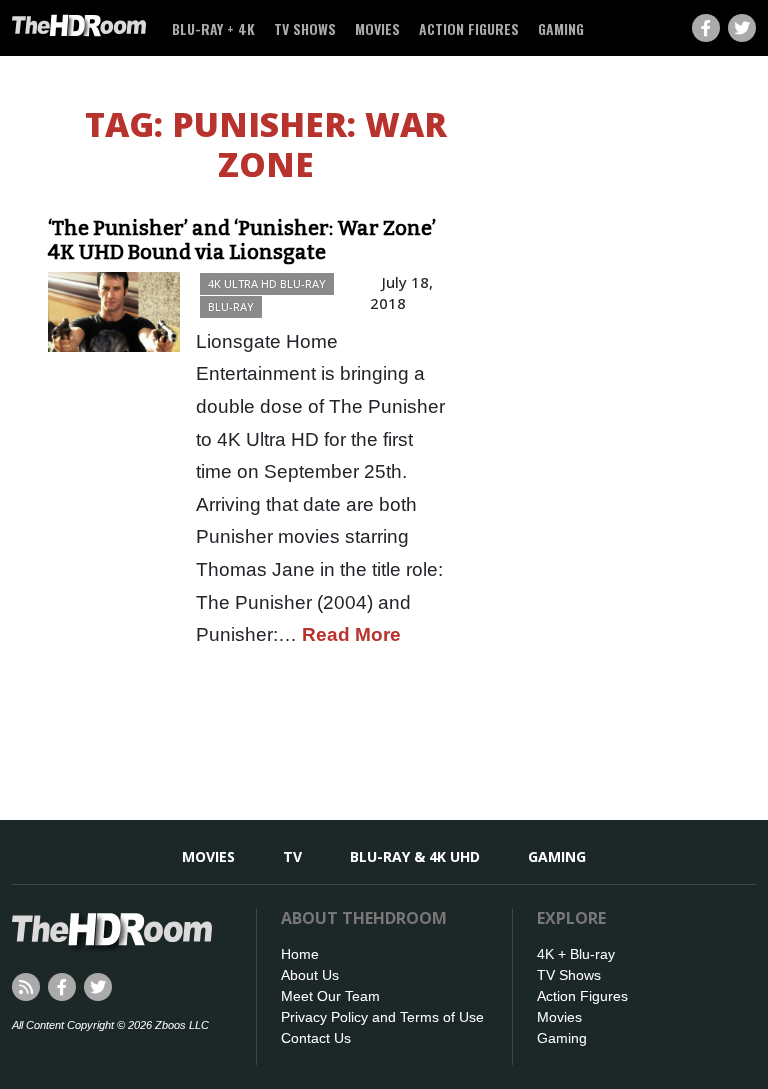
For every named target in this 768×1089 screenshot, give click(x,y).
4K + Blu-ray (576, 954)
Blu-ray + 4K (213, 28)
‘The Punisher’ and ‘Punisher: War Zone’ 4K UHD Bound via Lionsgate (242, 240)
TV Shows (305, 28)
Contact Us (316, 1038)
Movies (377, 28)
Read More (351, 634)
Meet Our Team (330, 996)
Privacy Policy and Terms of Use (382, 1017)
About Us (310, 975)
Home (300, 954)
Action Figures (469, 28)
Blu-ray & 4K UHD (415, 856)
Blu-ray (231, 306)
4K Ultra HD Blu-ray (267, 283)
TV (292, 856)
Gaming (561, 28)
